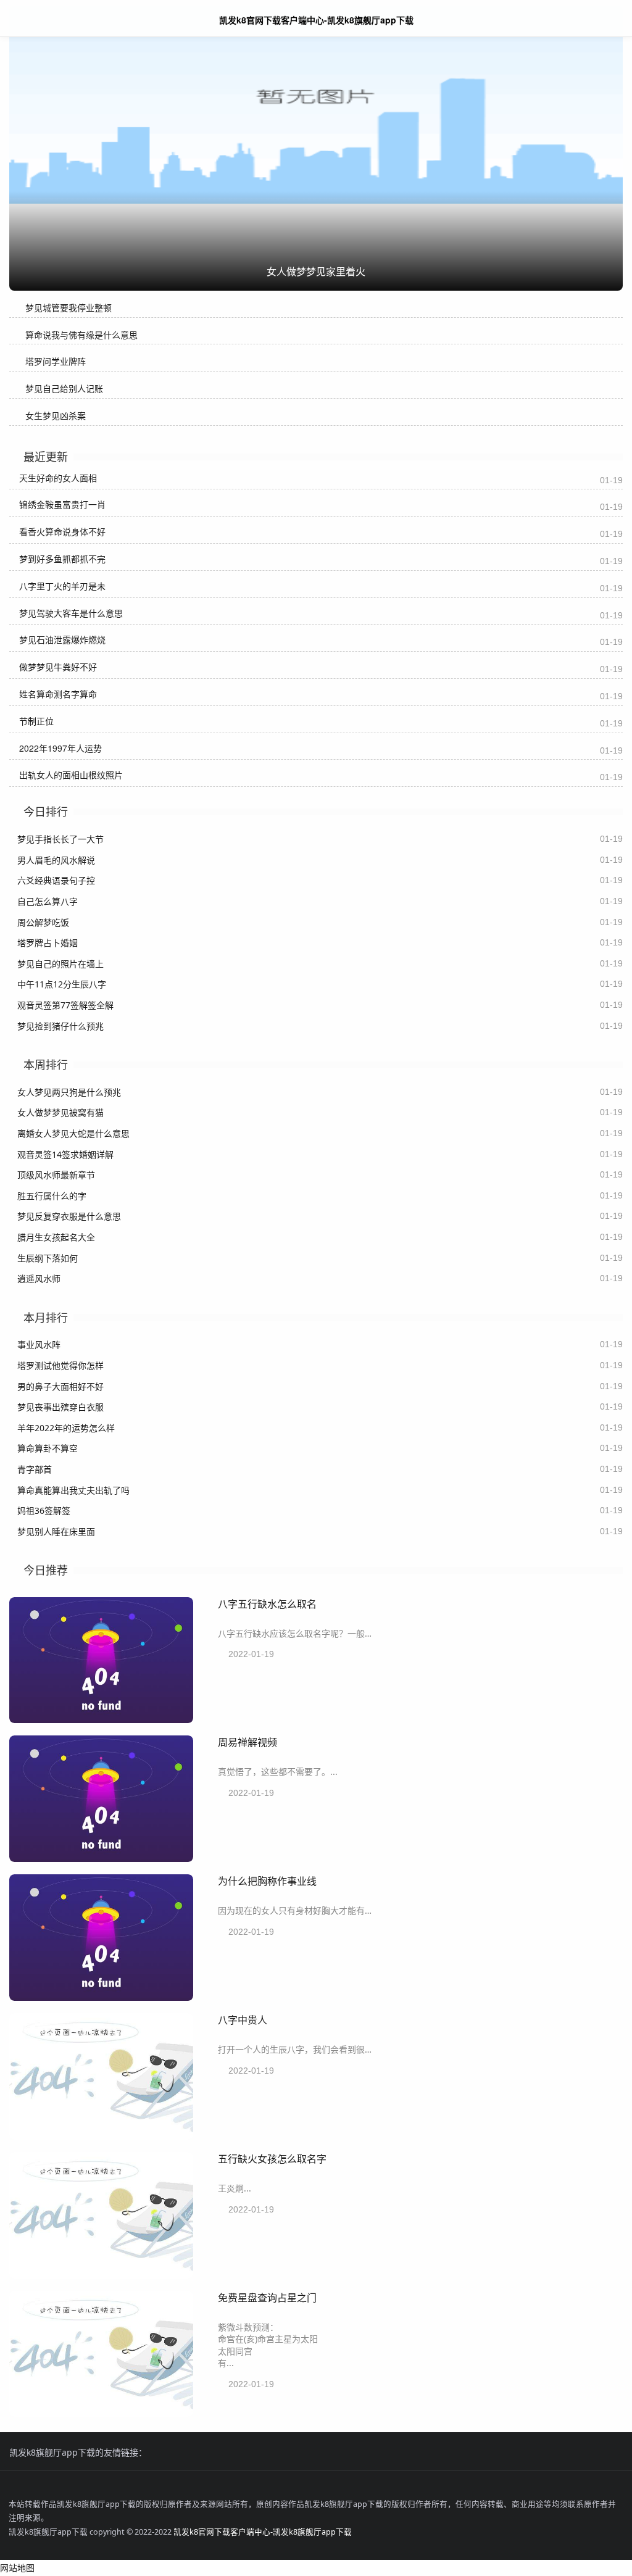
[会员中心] (586, 19)
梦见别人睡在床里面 (56, 1531)
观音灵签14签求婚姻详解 (65, 1154)
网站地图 (17, 2568)
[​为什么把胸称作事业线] (101, 1997)
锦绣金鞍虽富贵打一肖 (62, 504)
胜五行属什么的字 (52, 1196)
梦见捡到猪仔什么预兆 (60, 1026)
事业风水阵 (39, 1344)
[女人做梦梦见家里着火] (316, 107)
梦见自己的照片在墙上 (60, 964)
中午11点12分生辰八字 (62, 984)
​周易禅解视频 (247, 1742)
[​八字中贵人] (101, 2136)
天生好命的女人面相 (58, 478)
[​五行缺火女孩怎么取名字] (101, 2275)
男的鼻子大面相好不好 (60, 1386)
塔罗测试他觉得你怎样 (60, 1365)
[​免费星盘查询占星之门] (101, 2413)
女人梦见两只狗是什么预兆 (69, 1092)
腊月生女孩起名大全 (56, 1237)
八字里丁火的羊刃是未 (62, 586)
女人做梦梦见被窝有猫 (60, 1112)
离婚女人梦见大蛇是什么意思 (73, 1133)
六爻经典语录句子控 (56, 880)
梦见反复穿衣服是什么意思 (69, 1216)
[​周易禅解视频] (101, 1859)
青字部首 (35, 1469)
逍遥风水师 (39, 1278)
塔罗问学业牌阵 (56, 361)
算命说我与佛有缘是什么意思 (81, 335)
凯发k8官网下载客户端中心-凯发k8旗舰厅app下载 (263, 2532)
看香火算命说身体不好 (62, 531)
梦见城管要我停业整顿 (69, 308)
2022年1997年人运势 (60, 748)
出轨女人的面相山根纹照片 (71, 775)
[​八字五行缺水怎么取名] (101, 1720)
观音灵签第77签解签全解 (65, 1005)
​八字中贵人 (243, 2020)
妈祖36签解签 (44, 1510)
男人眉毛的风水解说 (56, 860)
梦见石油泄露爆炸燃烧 (62, 639)
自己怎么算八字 (48, 901)
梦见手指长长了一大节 (60, 839)
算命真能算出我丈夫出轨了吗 (73, 1490)
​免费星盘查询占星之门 (267, 2297)
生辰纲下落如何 (48, 1258)
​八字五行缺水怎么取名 (267, 1604)
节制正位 (36, 721)
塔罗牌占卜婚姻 (48, 943)
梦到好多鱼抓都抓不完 (62, 559)
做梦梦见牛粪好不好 (58, 667)
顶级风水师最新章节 (56, 1175)
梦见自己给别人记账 (64, 388)
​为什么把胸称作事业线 (267, 1881)
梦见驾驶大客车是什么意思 (71, 613)
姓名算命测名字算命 (58, 694)
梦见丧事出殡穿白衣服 (60, 1407)
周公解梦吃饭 (43, 922)
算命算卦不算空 (48, 1448)
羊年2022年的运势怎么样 (66, 1428)
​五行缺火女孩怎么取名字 (272, 2158)
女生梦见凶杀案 (56, 416)
